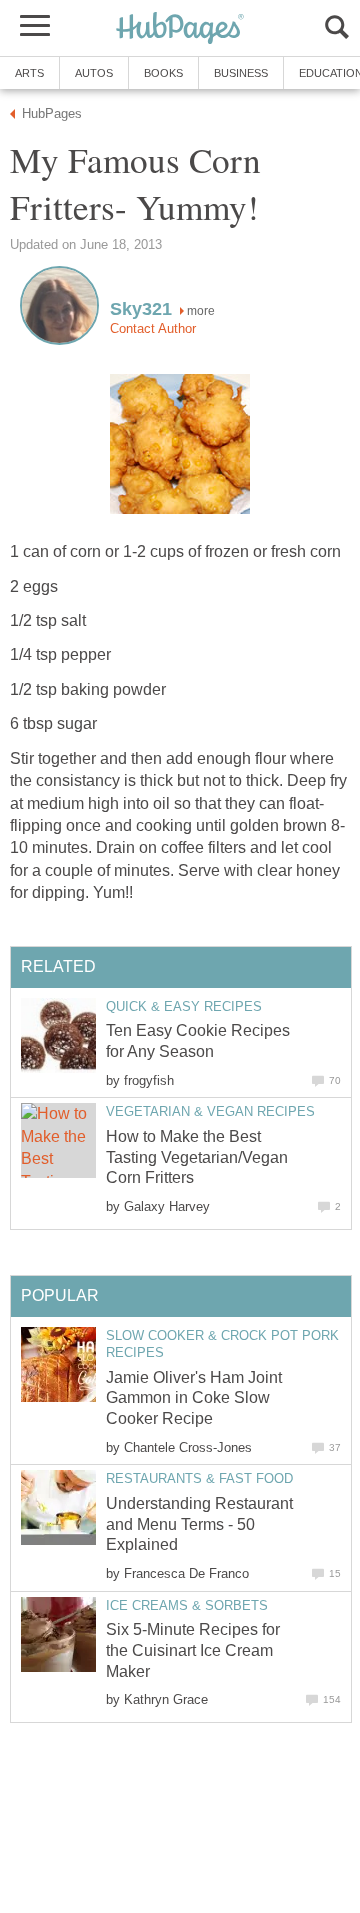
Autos (94, 73)
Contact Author (153, 328)
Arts (29, 73)
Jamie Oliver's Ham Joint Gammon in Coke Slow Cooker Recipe (194, 1398)
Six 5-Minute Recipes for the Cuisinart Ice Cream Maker (193, 1650)
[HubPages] (180, 29)
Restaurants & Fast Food (199, 1478)
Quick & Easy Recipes (184, 1006)
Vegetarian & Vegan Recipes (210, 1111)
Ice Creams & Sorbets (187, 1605)
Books (163, 73)
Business (241, 73)
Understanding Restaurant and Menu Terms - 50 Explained (199, 1524)
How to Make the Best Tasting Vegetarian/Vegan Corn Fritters (197, 1157)
